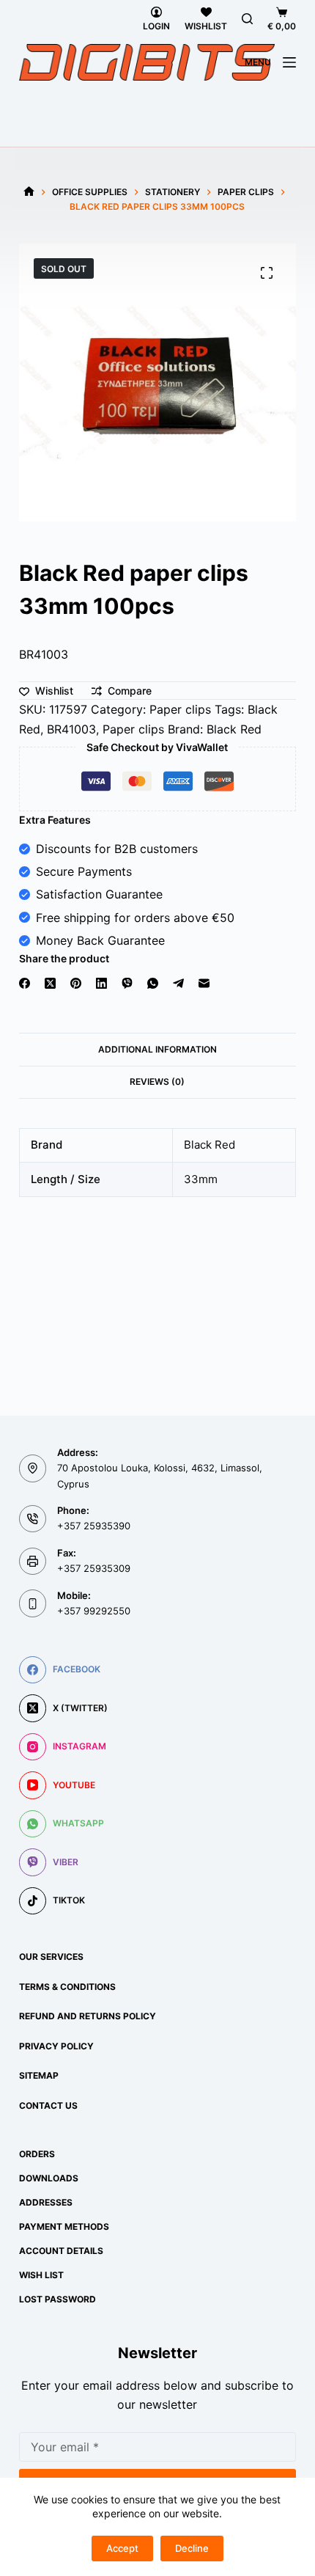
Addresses (46, 2202)
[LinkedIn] (101, 983)
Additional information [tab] (157, 1049)
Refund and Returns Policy (88, 2016)
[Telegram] (178, 983)
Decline (192, 2548)
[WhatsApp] (153, 983)
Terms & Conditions (67, 1987)
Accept (122, 2548)
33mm (201, 1179)
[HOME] (29, 192)
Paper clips (180, 709)
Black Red (234, 729)
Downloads (49, 2178)
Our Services (51, 1957)
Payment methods (64, 2226)
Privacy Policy (56, 2046)
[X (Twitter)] (50, 983)
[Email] (204, 983)
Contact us (48, 2105)
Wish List (41, 2275)
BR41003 (71, 729)
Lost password (58, 2299)
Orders (37, 2154)
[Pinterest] (76, 983)
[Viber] (127, 983)
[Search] (247, 19)
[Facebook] (25, 983)
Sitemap (39, 2075)
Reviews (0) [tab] (157, 1082)
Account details (61, 2251)
